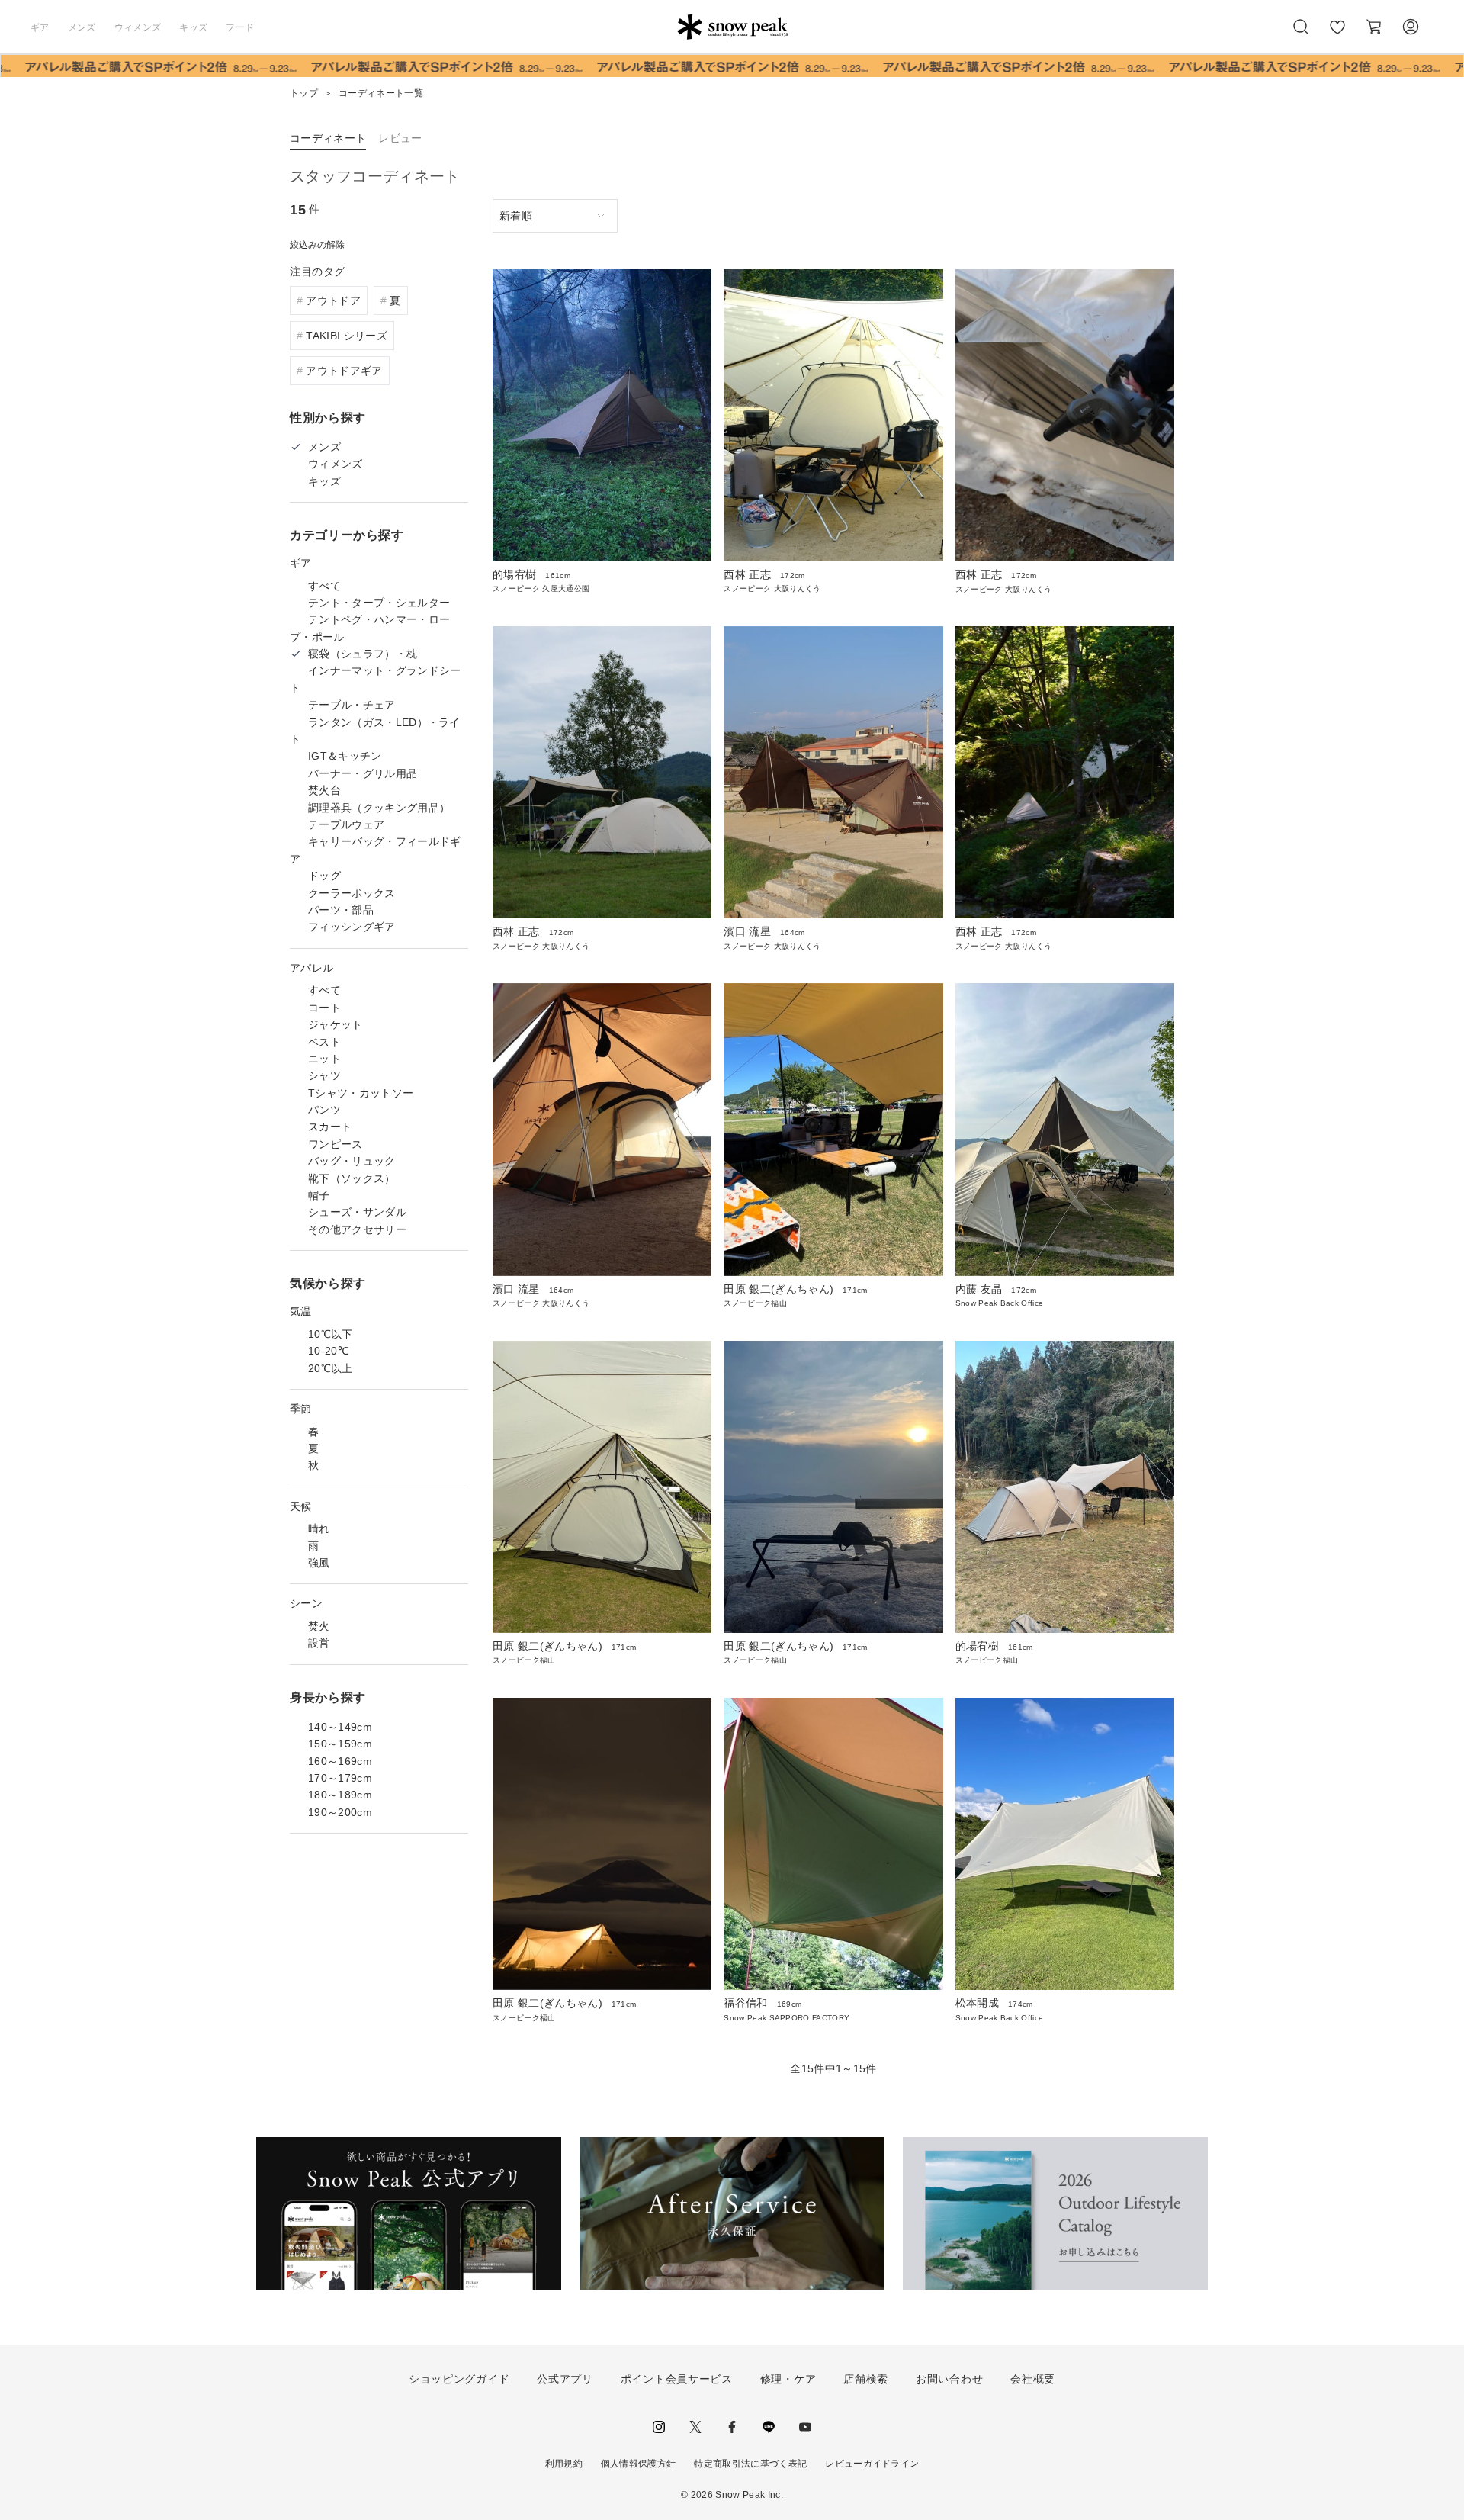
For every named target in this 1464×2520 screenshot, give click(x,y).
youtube (805, 2427)
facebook (732, 2427)
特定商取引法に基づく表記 (750, 2464)
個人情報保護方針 (639, 2464)
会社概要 (1033, 2379)
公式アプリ (565, 2379)
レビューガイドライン (872, 2464)
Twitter (695, 2427)
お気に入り (1337, 35)
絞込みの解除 (317, 245)
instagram (659, 2427)
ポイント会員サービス (677, 2379)
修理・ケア (788, 2379)
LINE (769, 2427)
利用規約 (564, 2464)
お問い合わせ (949, 2379)
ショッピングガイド (459, 2379)
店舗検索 (866, 2379)
